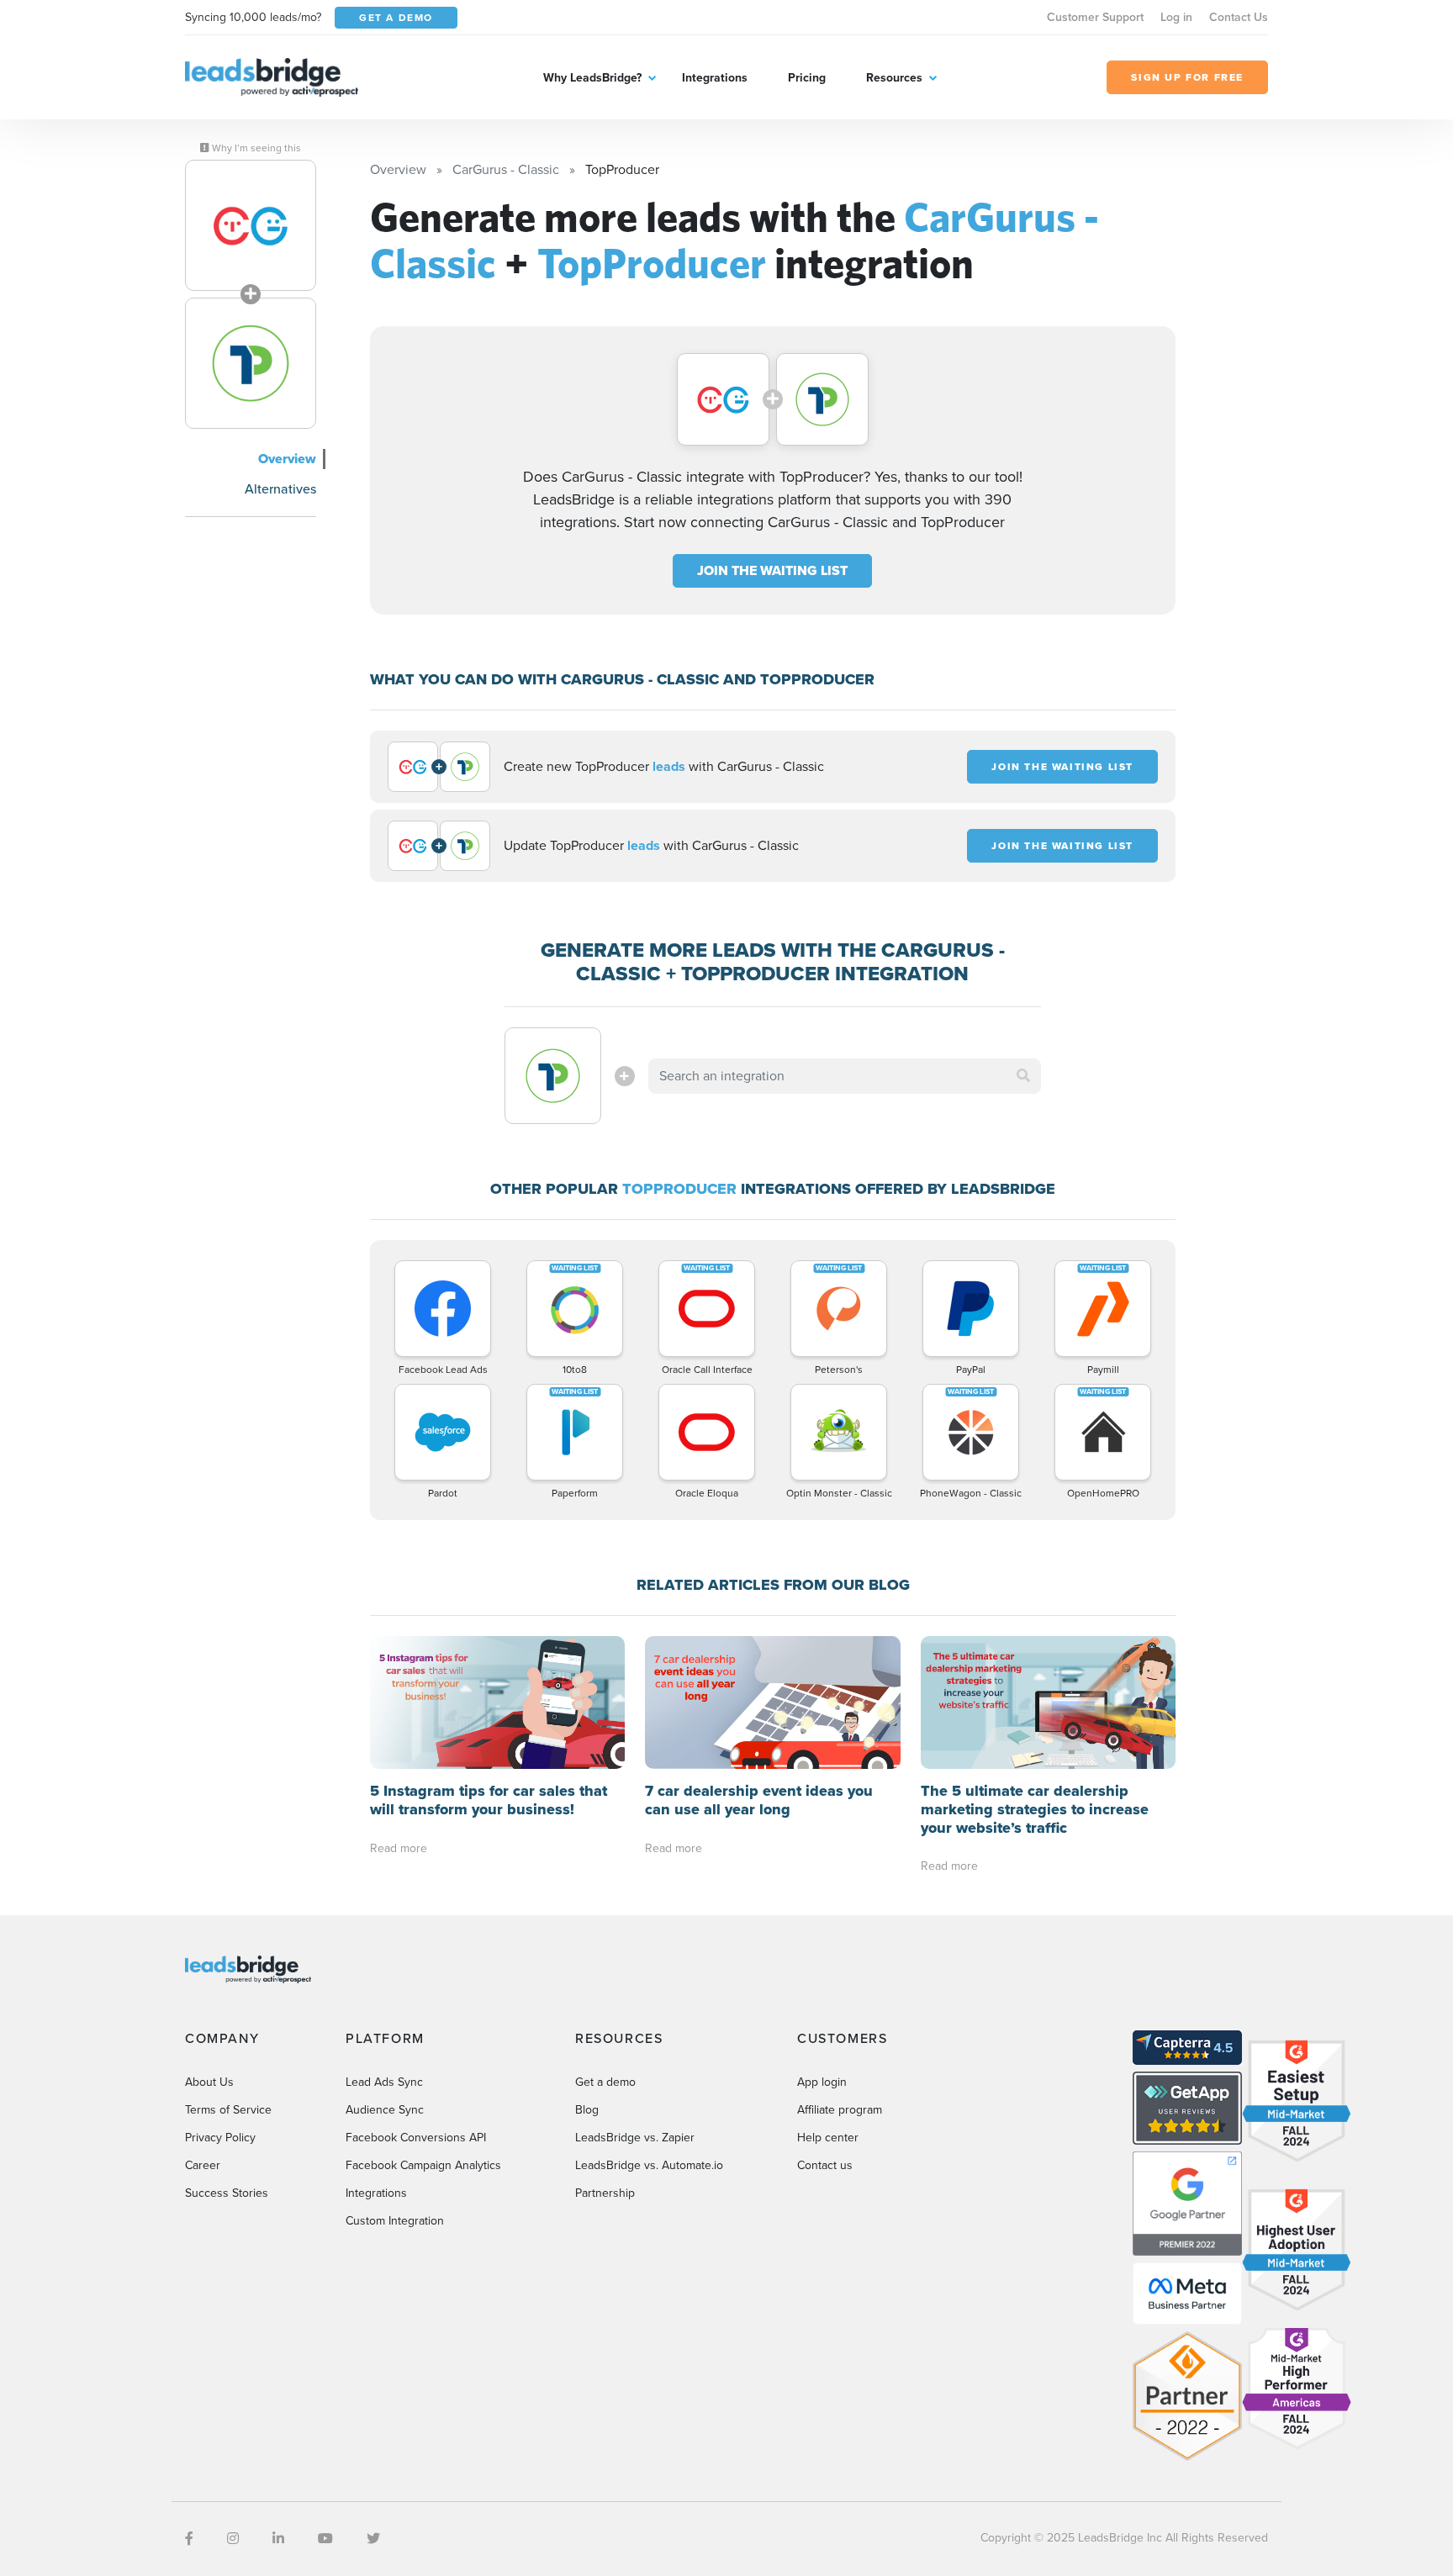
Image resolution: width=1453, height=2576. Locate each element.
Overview (287, 459)
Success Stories (227, 2193)
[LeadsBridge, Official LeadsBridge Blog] (272, 76)
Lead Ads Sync (384, 2082)
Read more (399, 1848)
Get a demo (605, 2082)
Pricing (807, 78)
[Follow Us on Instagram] (233, 2539)
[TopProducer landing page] (251, 363)
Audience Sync (385, 2110)
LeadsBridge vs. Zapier (635, 2138)
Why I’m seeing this (255, 148)
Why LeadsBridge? (592, 78)
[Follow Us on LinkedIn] (278, 2539)
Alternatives (280, 489)
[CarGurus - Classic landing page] (251, 225)
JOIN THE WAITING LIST (772, 570)
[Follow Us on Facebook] (189, 2539)
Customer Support (1095, 17)
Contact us (825, 2165)
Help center (828, 2138)
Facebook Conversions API (416, 2138)
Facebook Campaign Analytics (423, 2165)
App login (822, 2082)
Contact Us (1239, 17)
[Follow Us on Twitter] (373, 2539)
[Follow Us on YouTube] (325, 2539)
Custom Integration (395, 2221)
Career (203, 2165)
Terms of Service (228, 2110)
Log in (1176, 17)
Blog (587, 2110)
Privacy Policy (220, 2138)
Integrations (715, 78)
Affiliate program (840, 2110)
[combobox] (845, 1076)
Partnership (605, 2193)
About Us (209, 2082)
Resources (894, 78)
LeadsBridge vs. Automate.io (649, 2165)
